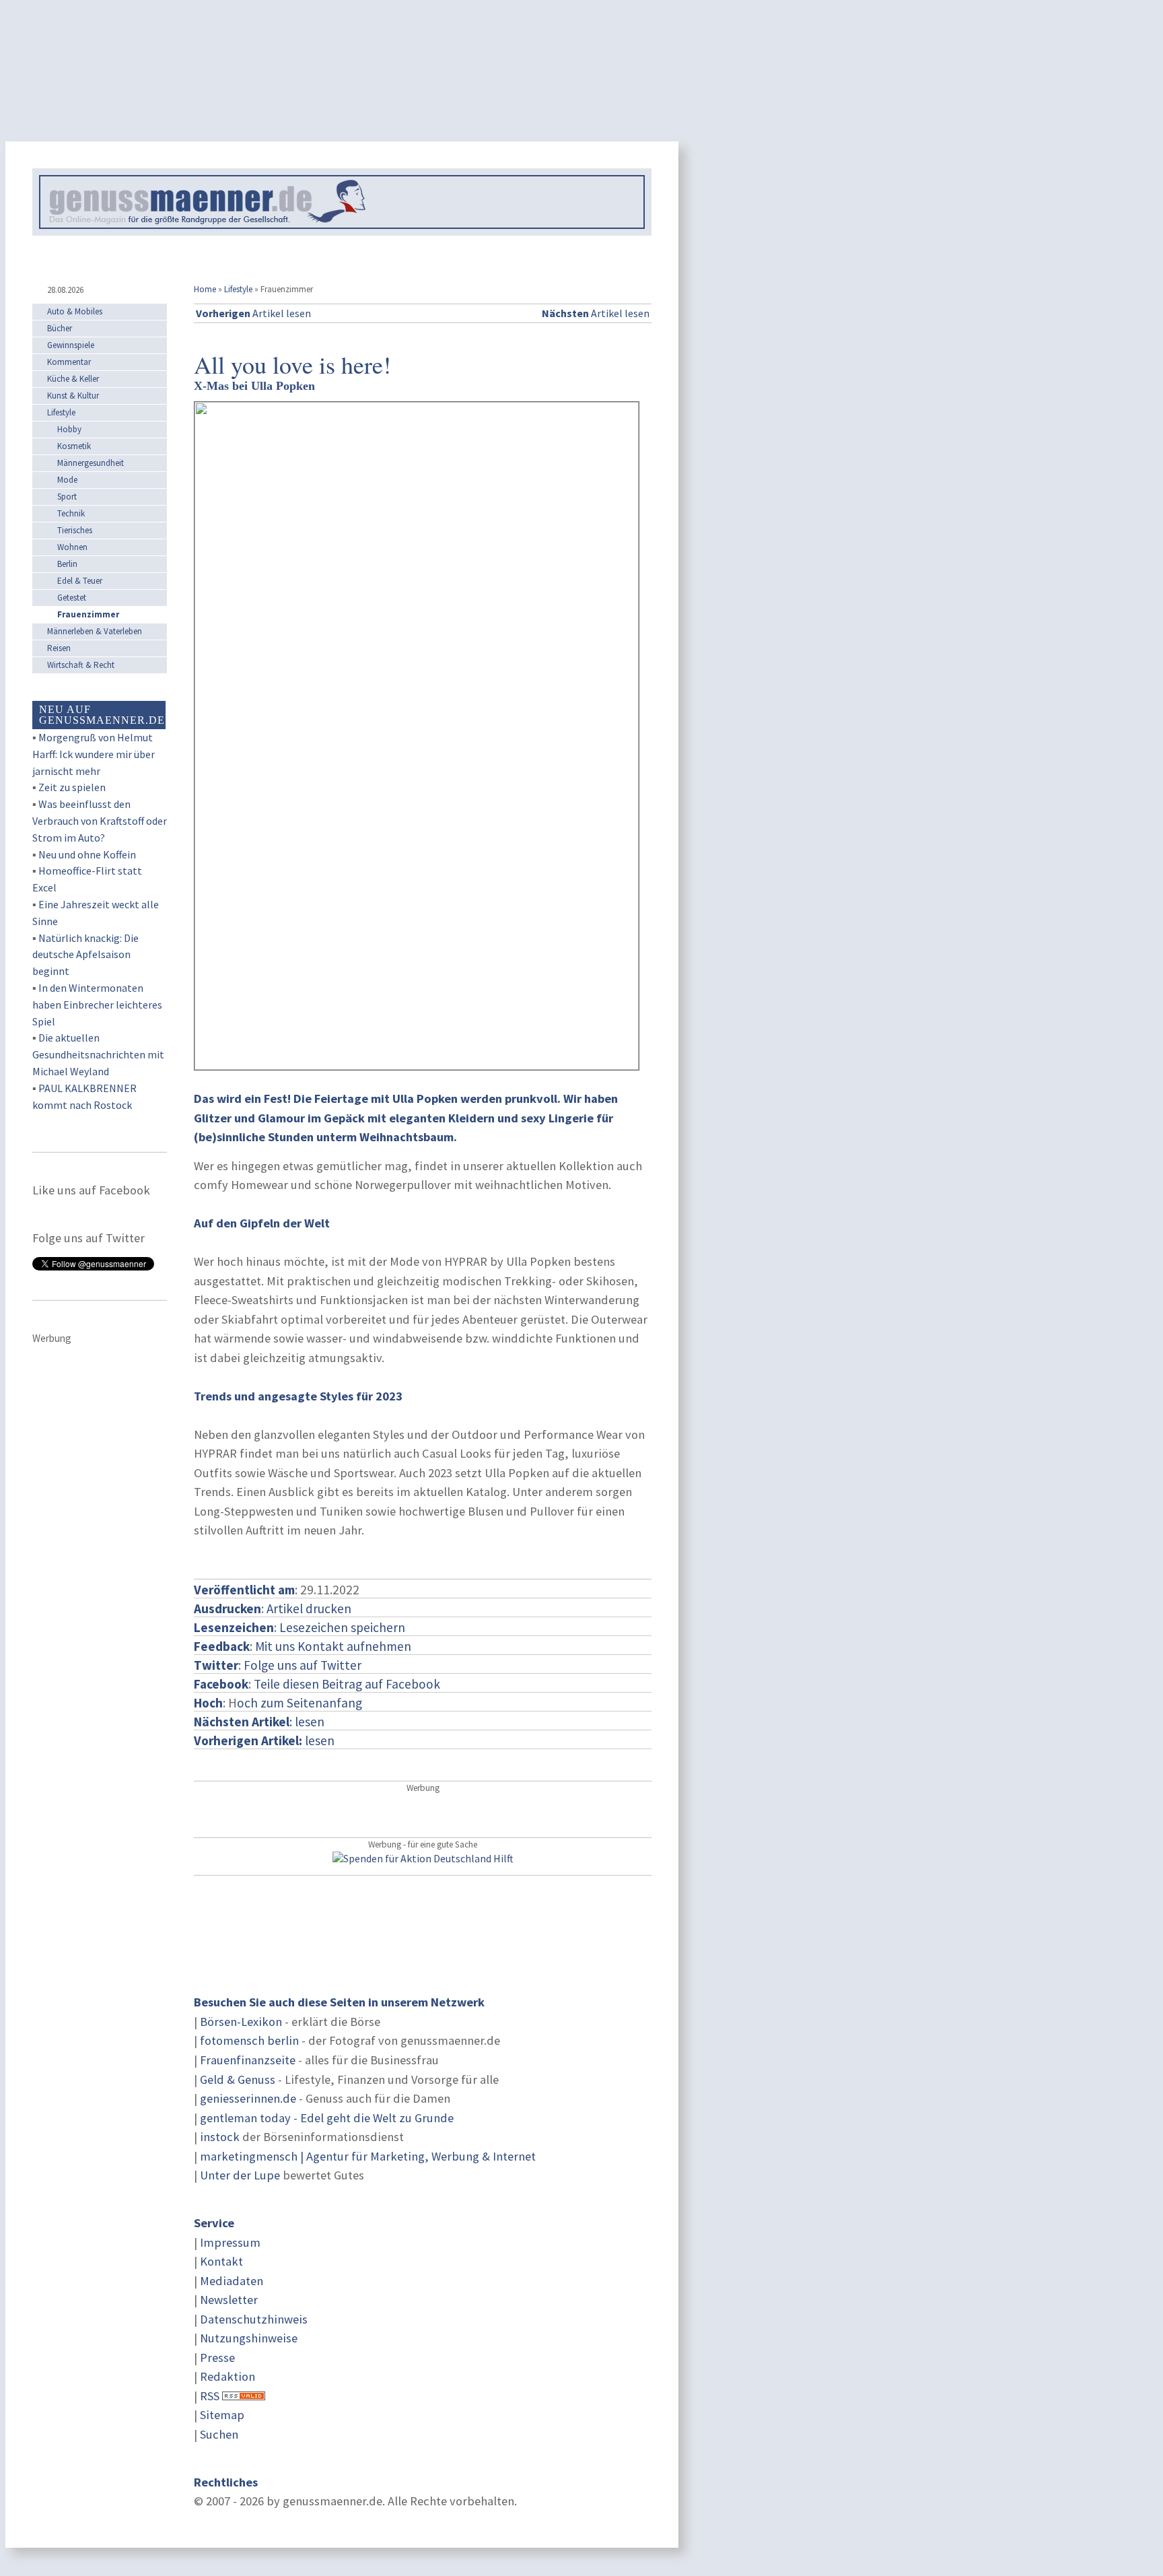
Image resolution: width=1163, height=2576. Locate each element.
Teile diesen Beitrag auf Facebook (347, 1684)
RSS (210, 2396)
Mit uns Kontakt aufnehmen (333, 1646)
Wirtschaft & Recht (81, 665)
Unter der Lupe (240, 2175)
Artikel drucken (309, 1608)
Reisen (59, 648)
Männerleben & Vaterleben (95, 631)
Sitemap (222, 2415)
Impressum (230, 2242)
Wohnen (72, 547)
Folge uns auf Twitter (303, 1665)
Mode (67, 480)
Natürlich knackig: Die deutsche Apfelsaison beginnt (85, 955)
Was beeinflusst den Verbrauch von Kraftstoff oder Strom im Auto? (100, 821)
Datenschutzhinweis (254, 2319)
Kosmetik (74, 446)
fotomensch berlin (249, 2040)
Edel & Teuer (80, 581)
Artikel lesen (253, 313)
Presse (217, 2358)
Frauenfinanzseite (248, 2060)
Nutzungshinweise (249, 2338)
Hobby (69, 429)
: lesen (259, 1722)
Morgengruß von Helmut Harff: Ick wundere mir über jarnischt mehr (94, 754)
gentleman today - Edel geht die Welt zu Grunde (327, 2118)
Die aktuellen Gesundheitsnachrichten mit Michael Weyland (98, 1054)
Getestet (72, 598)
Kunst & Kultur (73, 396)
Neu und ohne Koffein (87, 854)
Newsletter (229, 2300)
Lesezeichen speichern (342, 1627)
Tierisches (75, 530)
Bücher (60, 328)
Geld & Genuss (238, 2079)
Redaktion (227, 2376)
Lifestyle (238, 289)
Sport (67, 497)
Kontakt (221, 2261)
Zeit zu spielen (72, 787)
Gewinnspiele (71, 345)
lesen (264, 1740)
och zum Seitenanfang (299, 1703)
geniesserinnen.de (248, 2098)
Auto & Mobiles (75, 311)
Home (205, 289)
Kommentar (69, 362)
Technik (71, 513)
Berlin (67, 564)
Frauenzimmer (88, 614)
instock (220, 2137)
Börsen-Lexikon (241, 2022)
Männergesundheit (91, 463)
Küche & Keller (73, 379)
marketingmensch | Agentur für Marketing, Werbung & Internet (368, 2156)
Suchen (219, 2434)
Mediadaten (232, 2281)
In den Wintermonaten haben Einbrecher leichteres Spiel (97, 1005)
